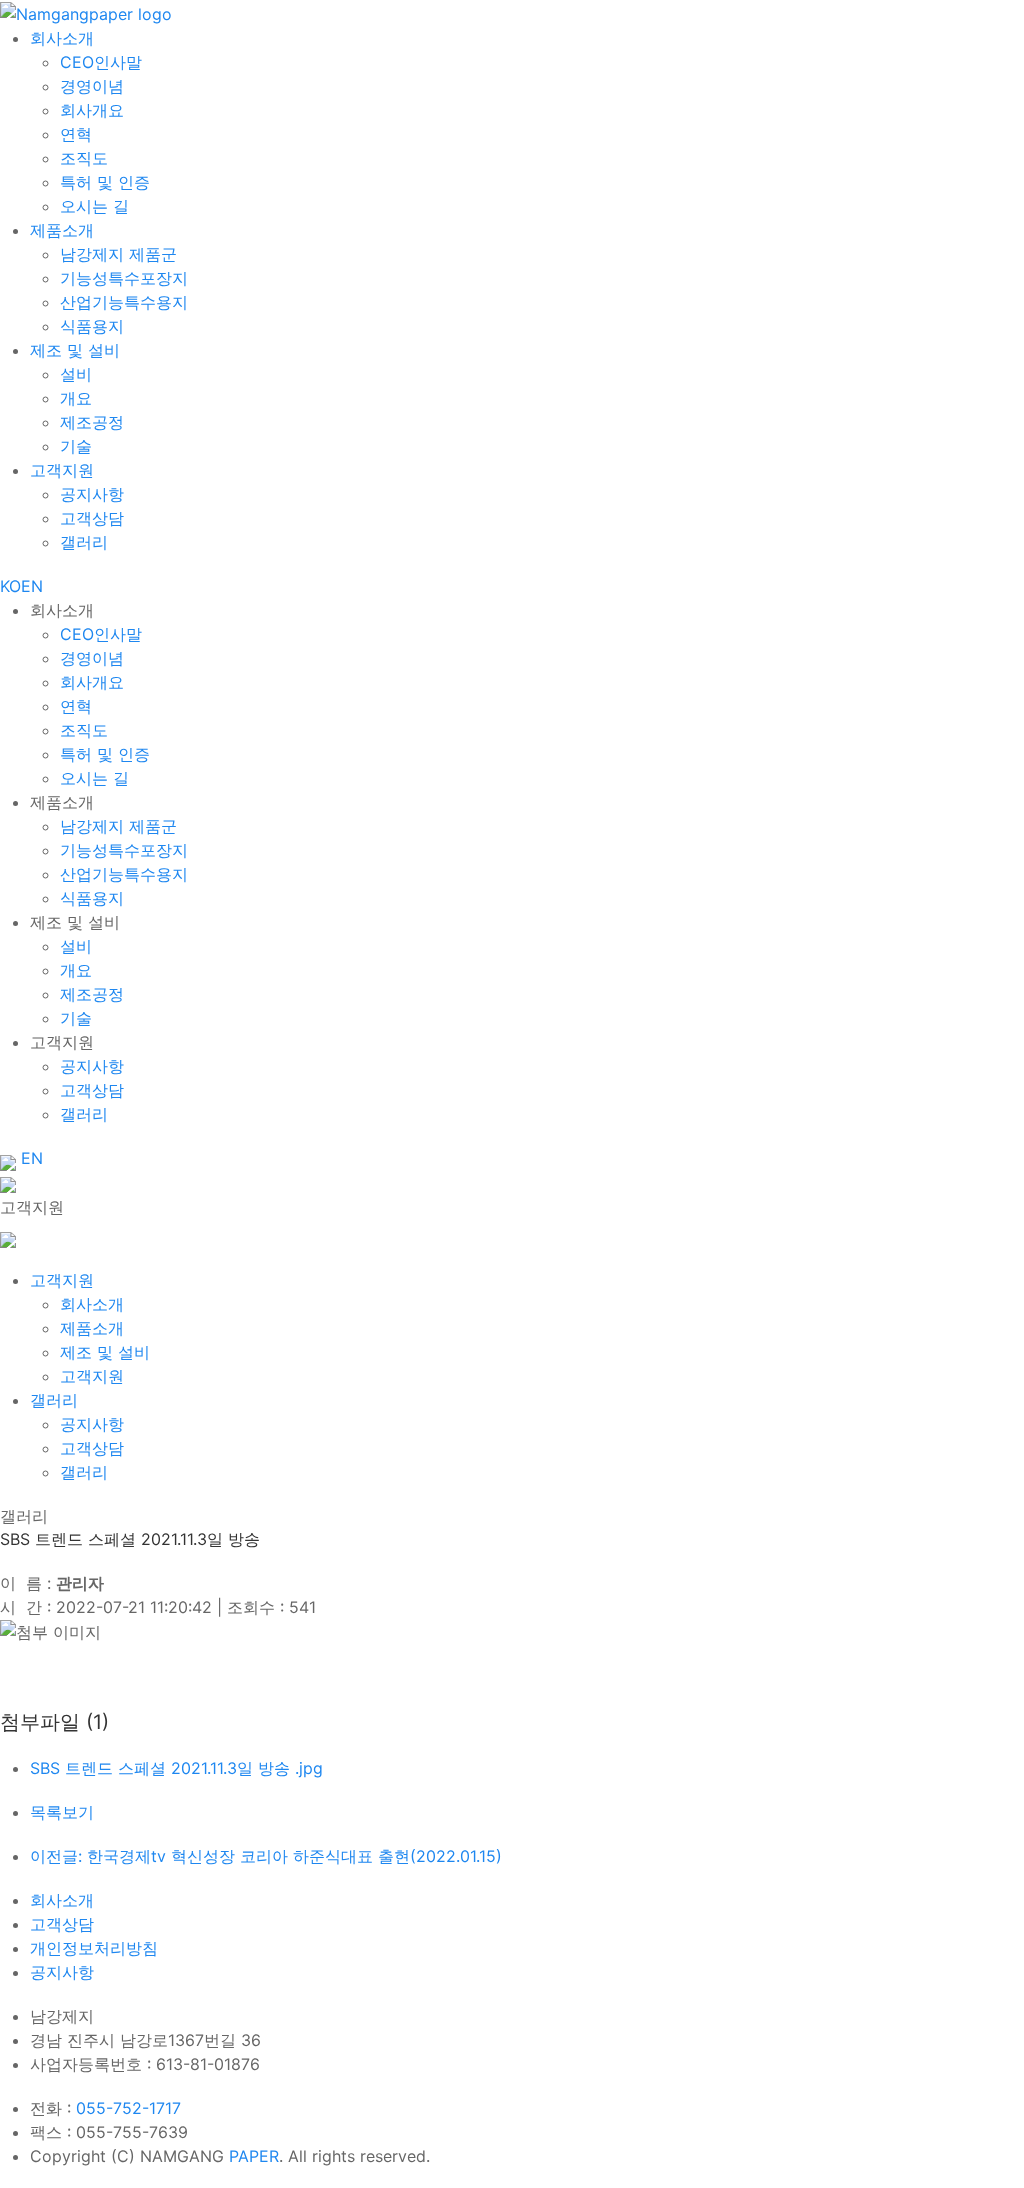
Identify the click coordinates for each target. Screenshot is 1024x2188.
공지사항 (62, 1972)
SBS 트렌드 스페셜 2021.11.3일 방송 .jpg (176, 1768)
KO (10, 586)
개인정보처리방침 (94, 1948)
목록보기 (62, 1812)
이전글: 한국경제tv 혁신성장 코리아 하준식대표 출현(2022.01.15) (266, 1856)
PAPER (254, 2156)
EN (32, 586)
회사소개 (62, 1900)
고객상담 (62, 1924)
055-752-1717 (128, 2108)
